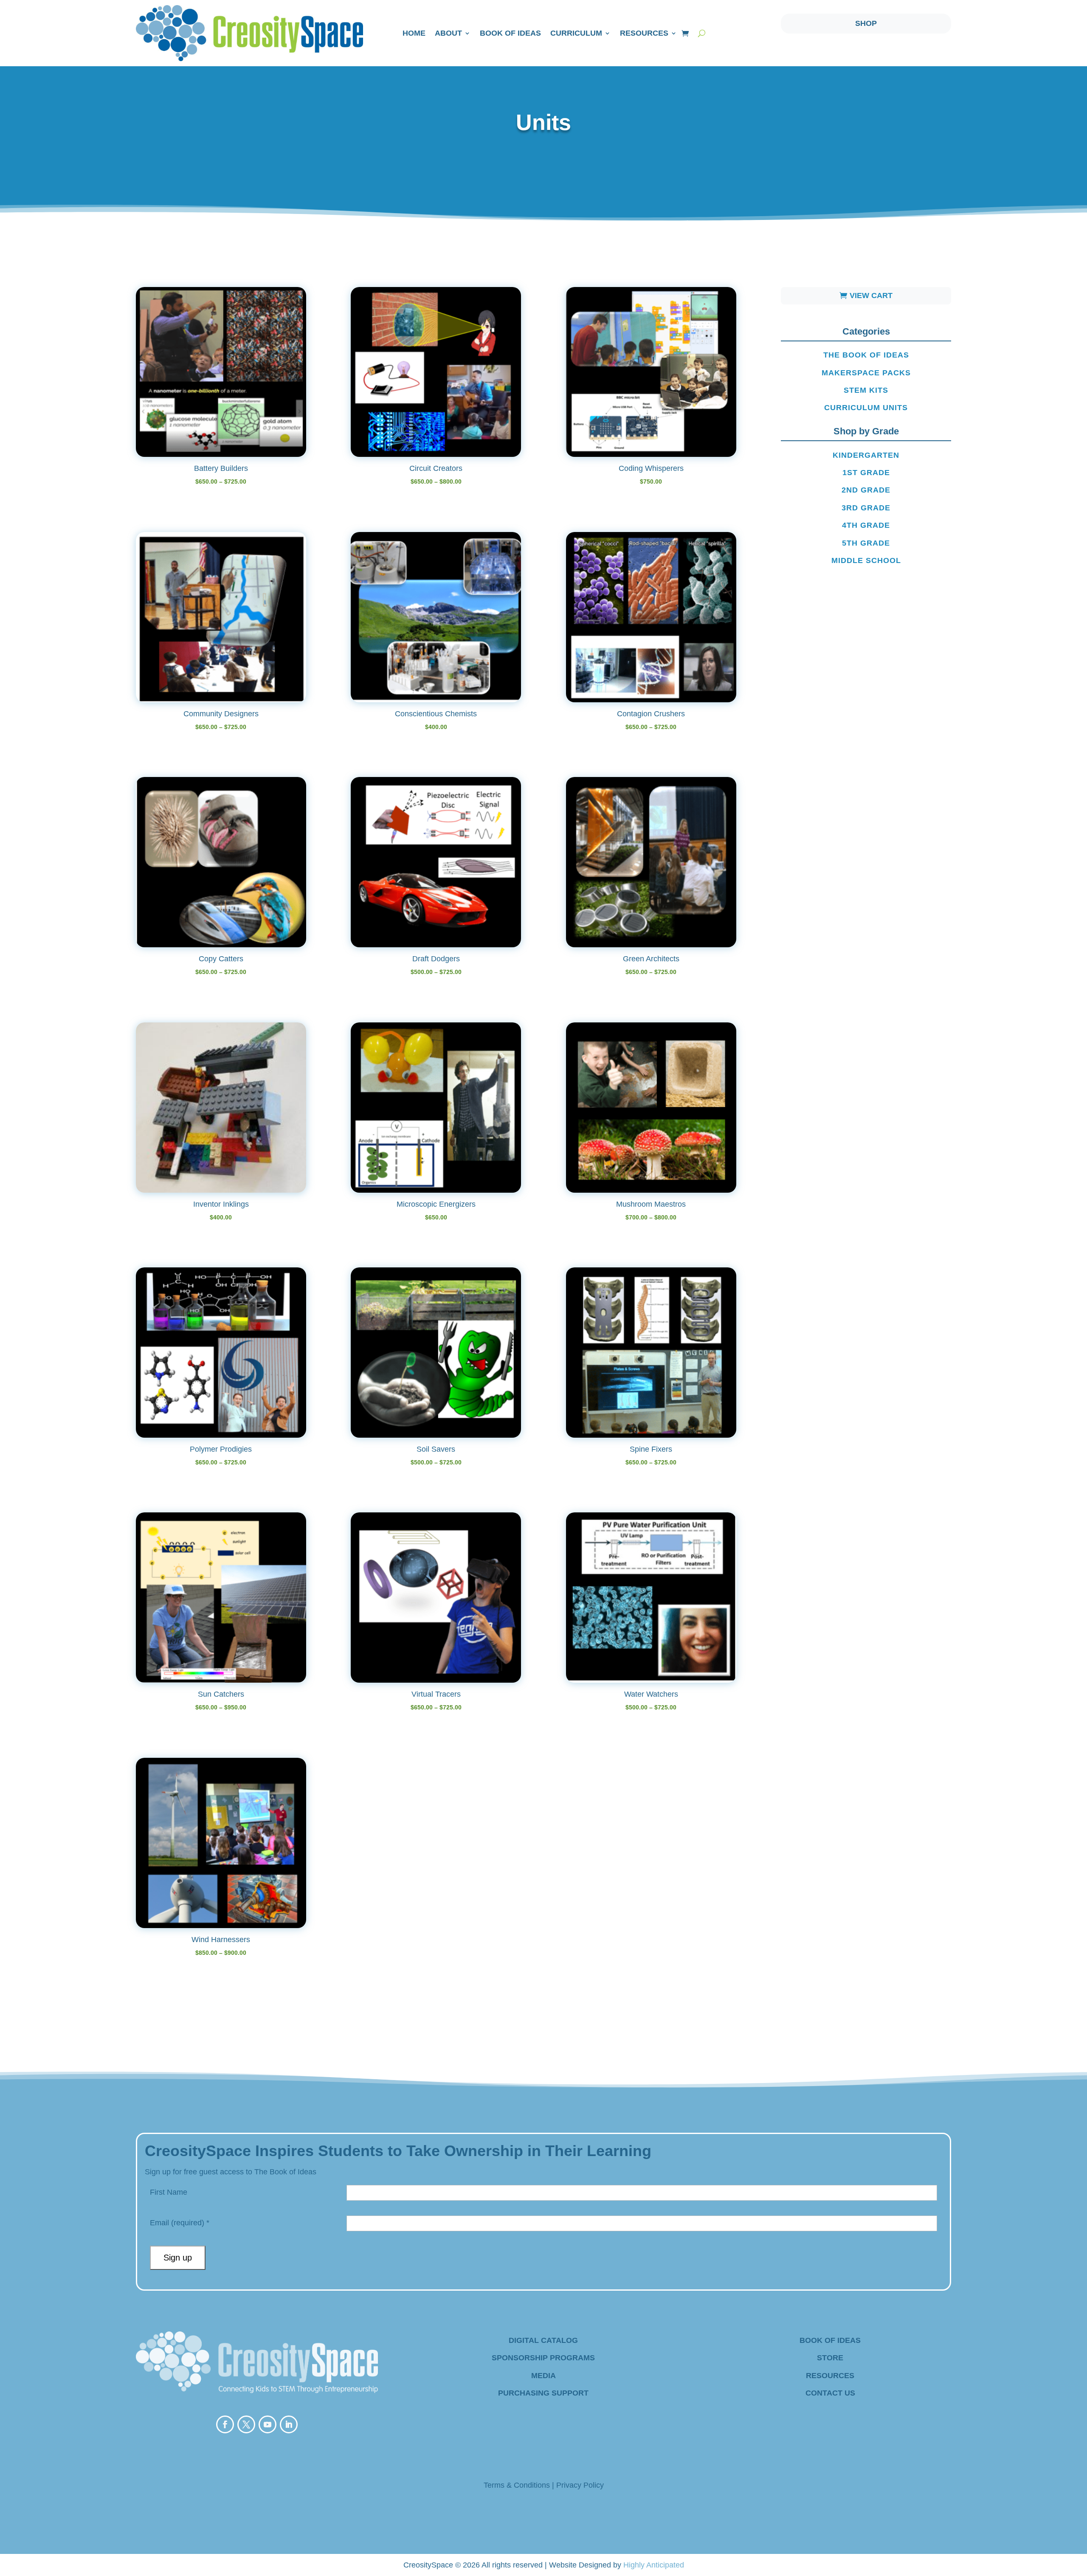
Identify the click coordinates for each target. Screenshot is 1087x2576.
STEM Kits (866, 390)
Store (830, 2358)
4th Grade (866, 525)
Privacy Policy (580, 2485)
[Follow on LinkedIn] (289, 2424)
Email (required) (180, 2223)
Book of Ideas (510, 33)
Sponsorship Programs (543, 2358)
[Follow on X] (246, 2424)
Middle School (866, 560)
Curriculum (576, 33)
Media (543, 2376)
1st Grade (866, 473)
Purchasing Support (543, 2393)
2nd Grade (866, 490)
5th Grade (866, 543)
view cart (871, 296)
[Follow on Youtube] (268, 2424)
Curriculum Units (866, 408)
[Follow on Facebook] (225, 2424)
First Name (169, 2192)
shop (866, 23)
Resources (644, 33)
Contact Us (830, 2393)
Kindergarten (866, 455)
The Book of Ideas (866, 355)
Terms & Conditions (517, 2485)
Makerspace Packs (866, 373)
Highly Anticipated (654, 2565)
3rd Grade (866, 508)
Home (414, 33)
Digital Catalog (543, 2340)
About (448, 33)
